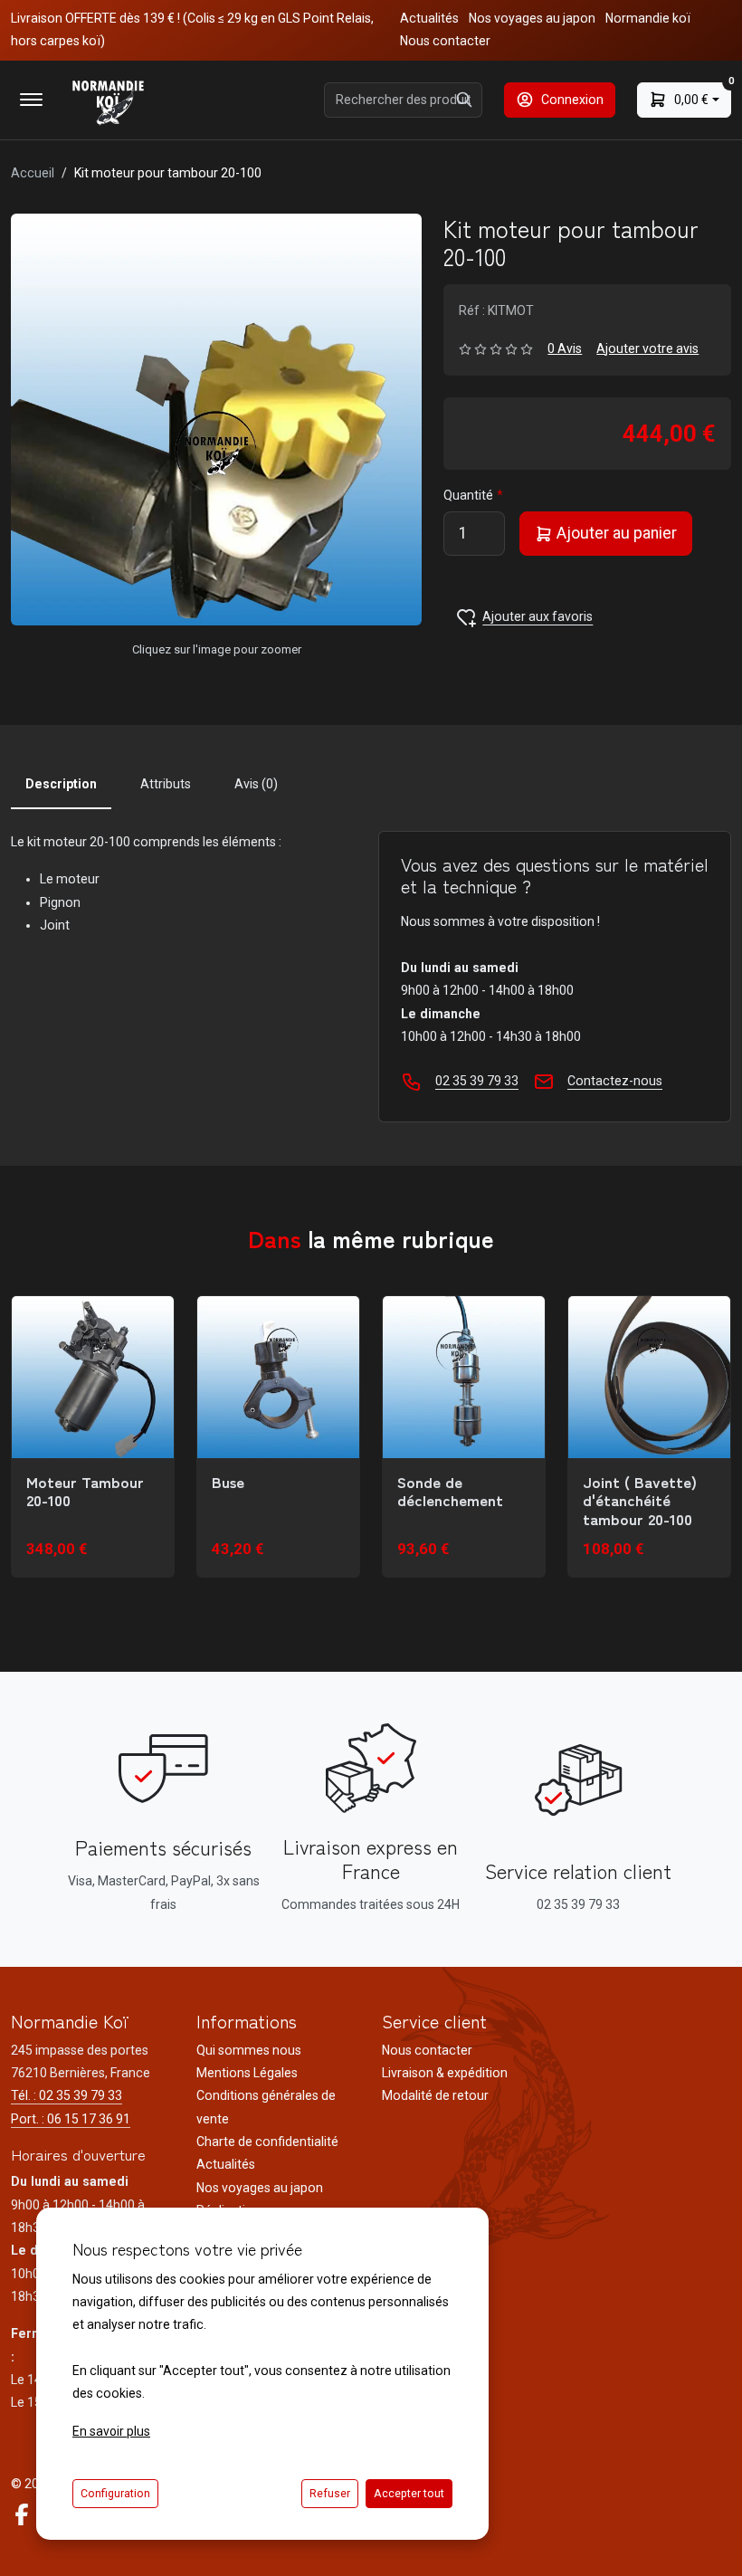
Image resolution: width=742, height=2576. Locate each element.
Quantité (468, 495)
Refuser (330, 2494)
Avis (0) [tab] (256, 784)
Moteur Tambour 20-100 (85, 1491)
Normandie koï (648, 18)
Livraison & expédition (445, 2073)
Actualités (429, 18)
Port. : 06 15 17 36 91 (71, 2119)
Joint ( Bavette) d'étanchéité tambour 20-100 (640, 1500)
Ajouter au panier (615, 533)
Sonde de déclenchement (450, 1491)
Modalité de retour (435, 2095)
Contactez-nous (615, 1081)
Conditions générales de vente (266, 2107)
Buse (228, 1482)
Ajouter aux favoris (537, 616)
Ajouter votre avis (647, 348)
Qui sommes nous (249, 2050)
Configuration (115, 2494)
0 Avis (565, 348)
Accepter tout (409, 2494)
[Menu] (31, 100)
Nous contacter (445, 41)
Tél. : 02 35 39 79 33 (67, 2095)
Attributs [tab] (166, 784)
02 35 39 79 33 (477, 1081)
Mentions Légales (247, 2073)
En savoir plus (111, 2431)
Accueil (33, 173)
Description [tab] (61, 784)
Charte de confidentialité (267, 2142)
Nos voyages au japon (532, 18)
